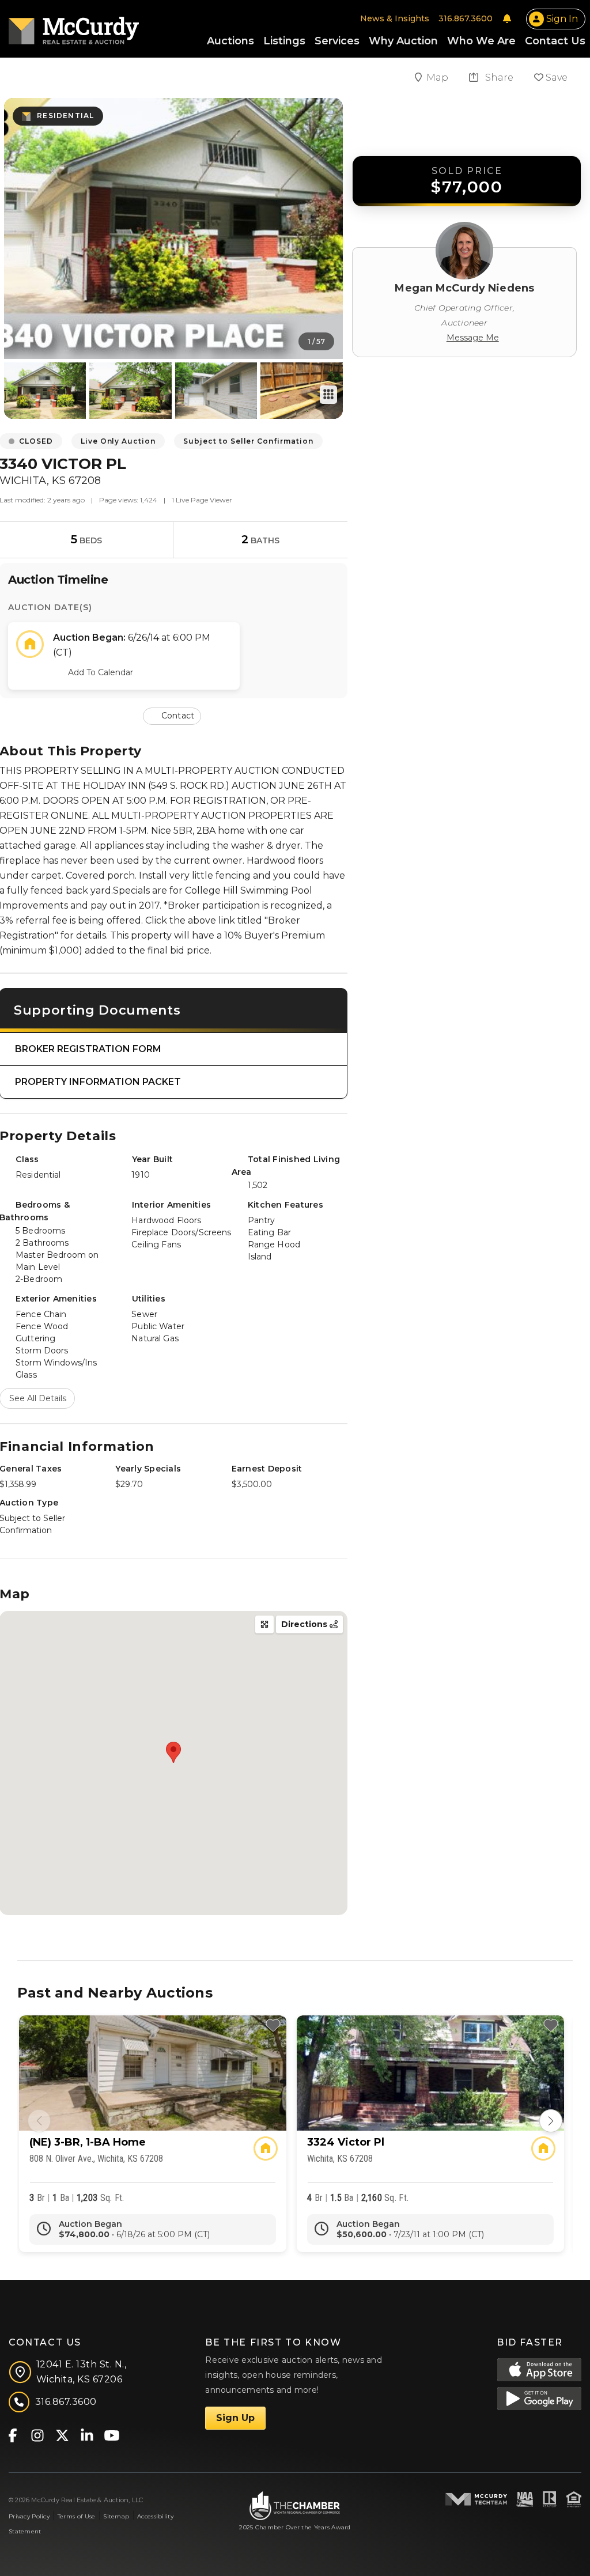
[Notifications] (507, 18)
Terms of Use (76, 2516)
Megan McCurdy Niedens (464, 288)
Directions (305, 1624)
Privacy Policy (29, 2516)
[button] (173, 715)
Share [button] (498, 77)
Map (438, 77)
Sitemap (116, 2516)
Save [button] (555, 77)
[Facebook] (12, 2435)
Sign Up (235, 2418)
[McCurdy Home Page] (74, 27)
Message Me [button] (473, 338)
